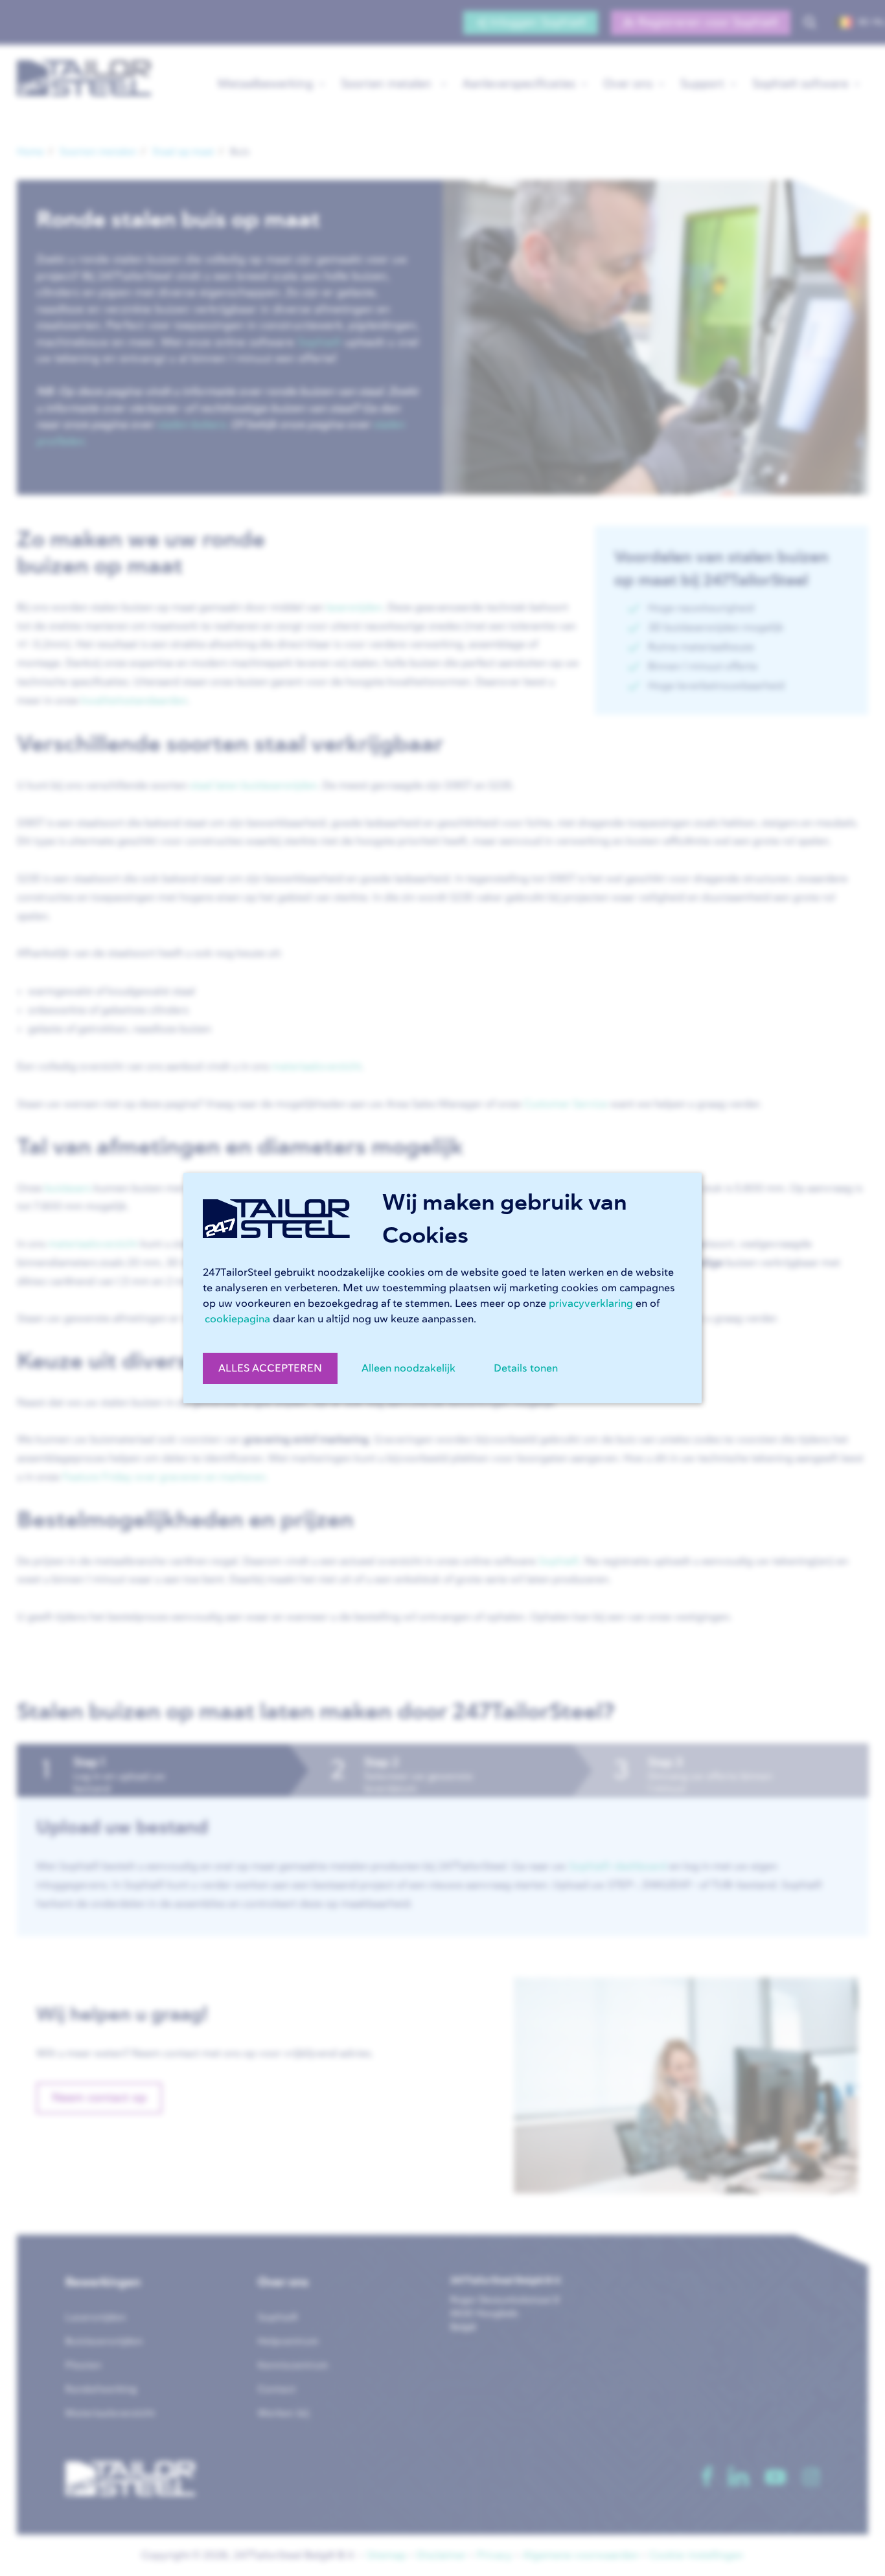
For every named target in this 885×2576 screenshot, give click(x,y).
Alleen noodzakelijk (408, 1368)
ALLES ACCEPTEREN (270, 1368)
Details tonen (526, 1368)
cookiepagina (237, 1319)
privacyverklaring (591, 1304)
